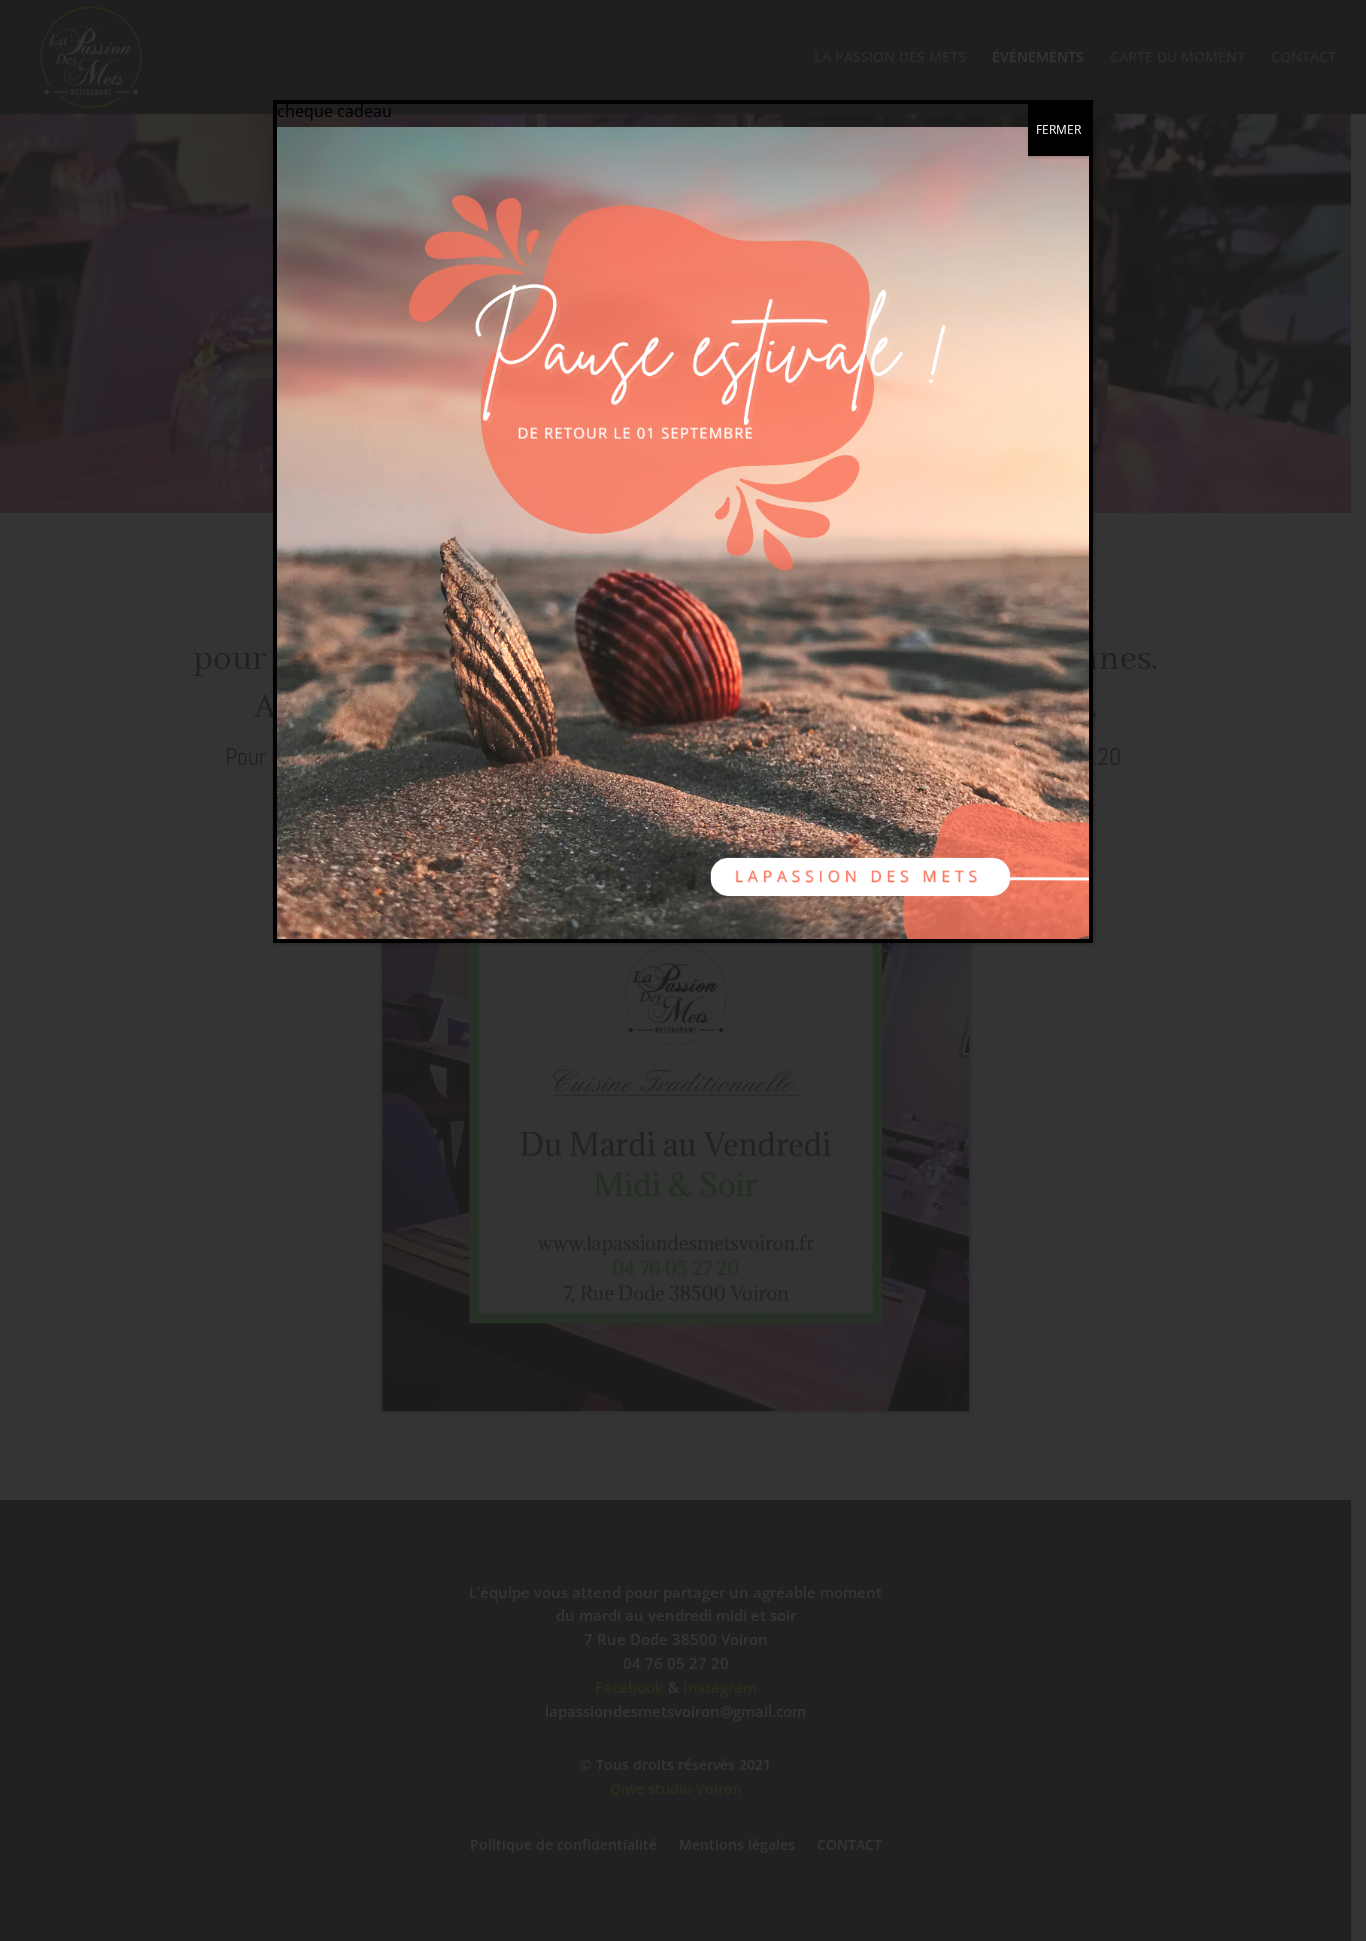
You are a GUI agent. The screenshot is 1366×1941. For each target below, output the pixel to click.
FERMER (1058, 129)
